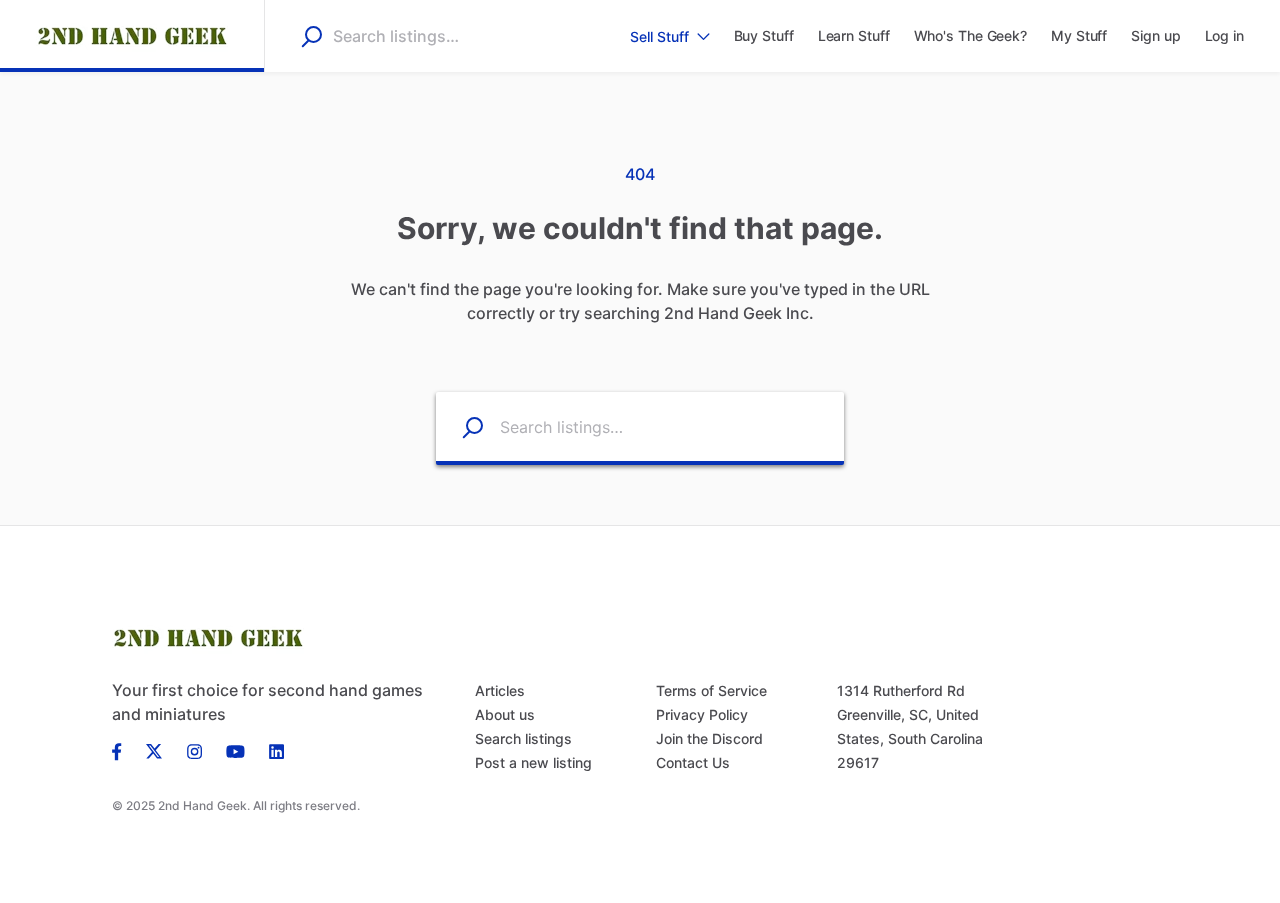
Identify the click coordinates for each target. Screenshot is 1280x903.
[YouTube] (235, 750)
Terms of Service (711, 690)
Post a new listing (533, 762)
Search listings (523, 738)
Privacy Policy (702, 714)
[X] (154, 750)
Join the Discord (709, 738)
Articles (500, 690)
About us (505, 714)
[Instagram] (194, 750)
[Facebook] (123, 750)
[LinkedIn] (276, 750)
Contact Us (693, 762)
